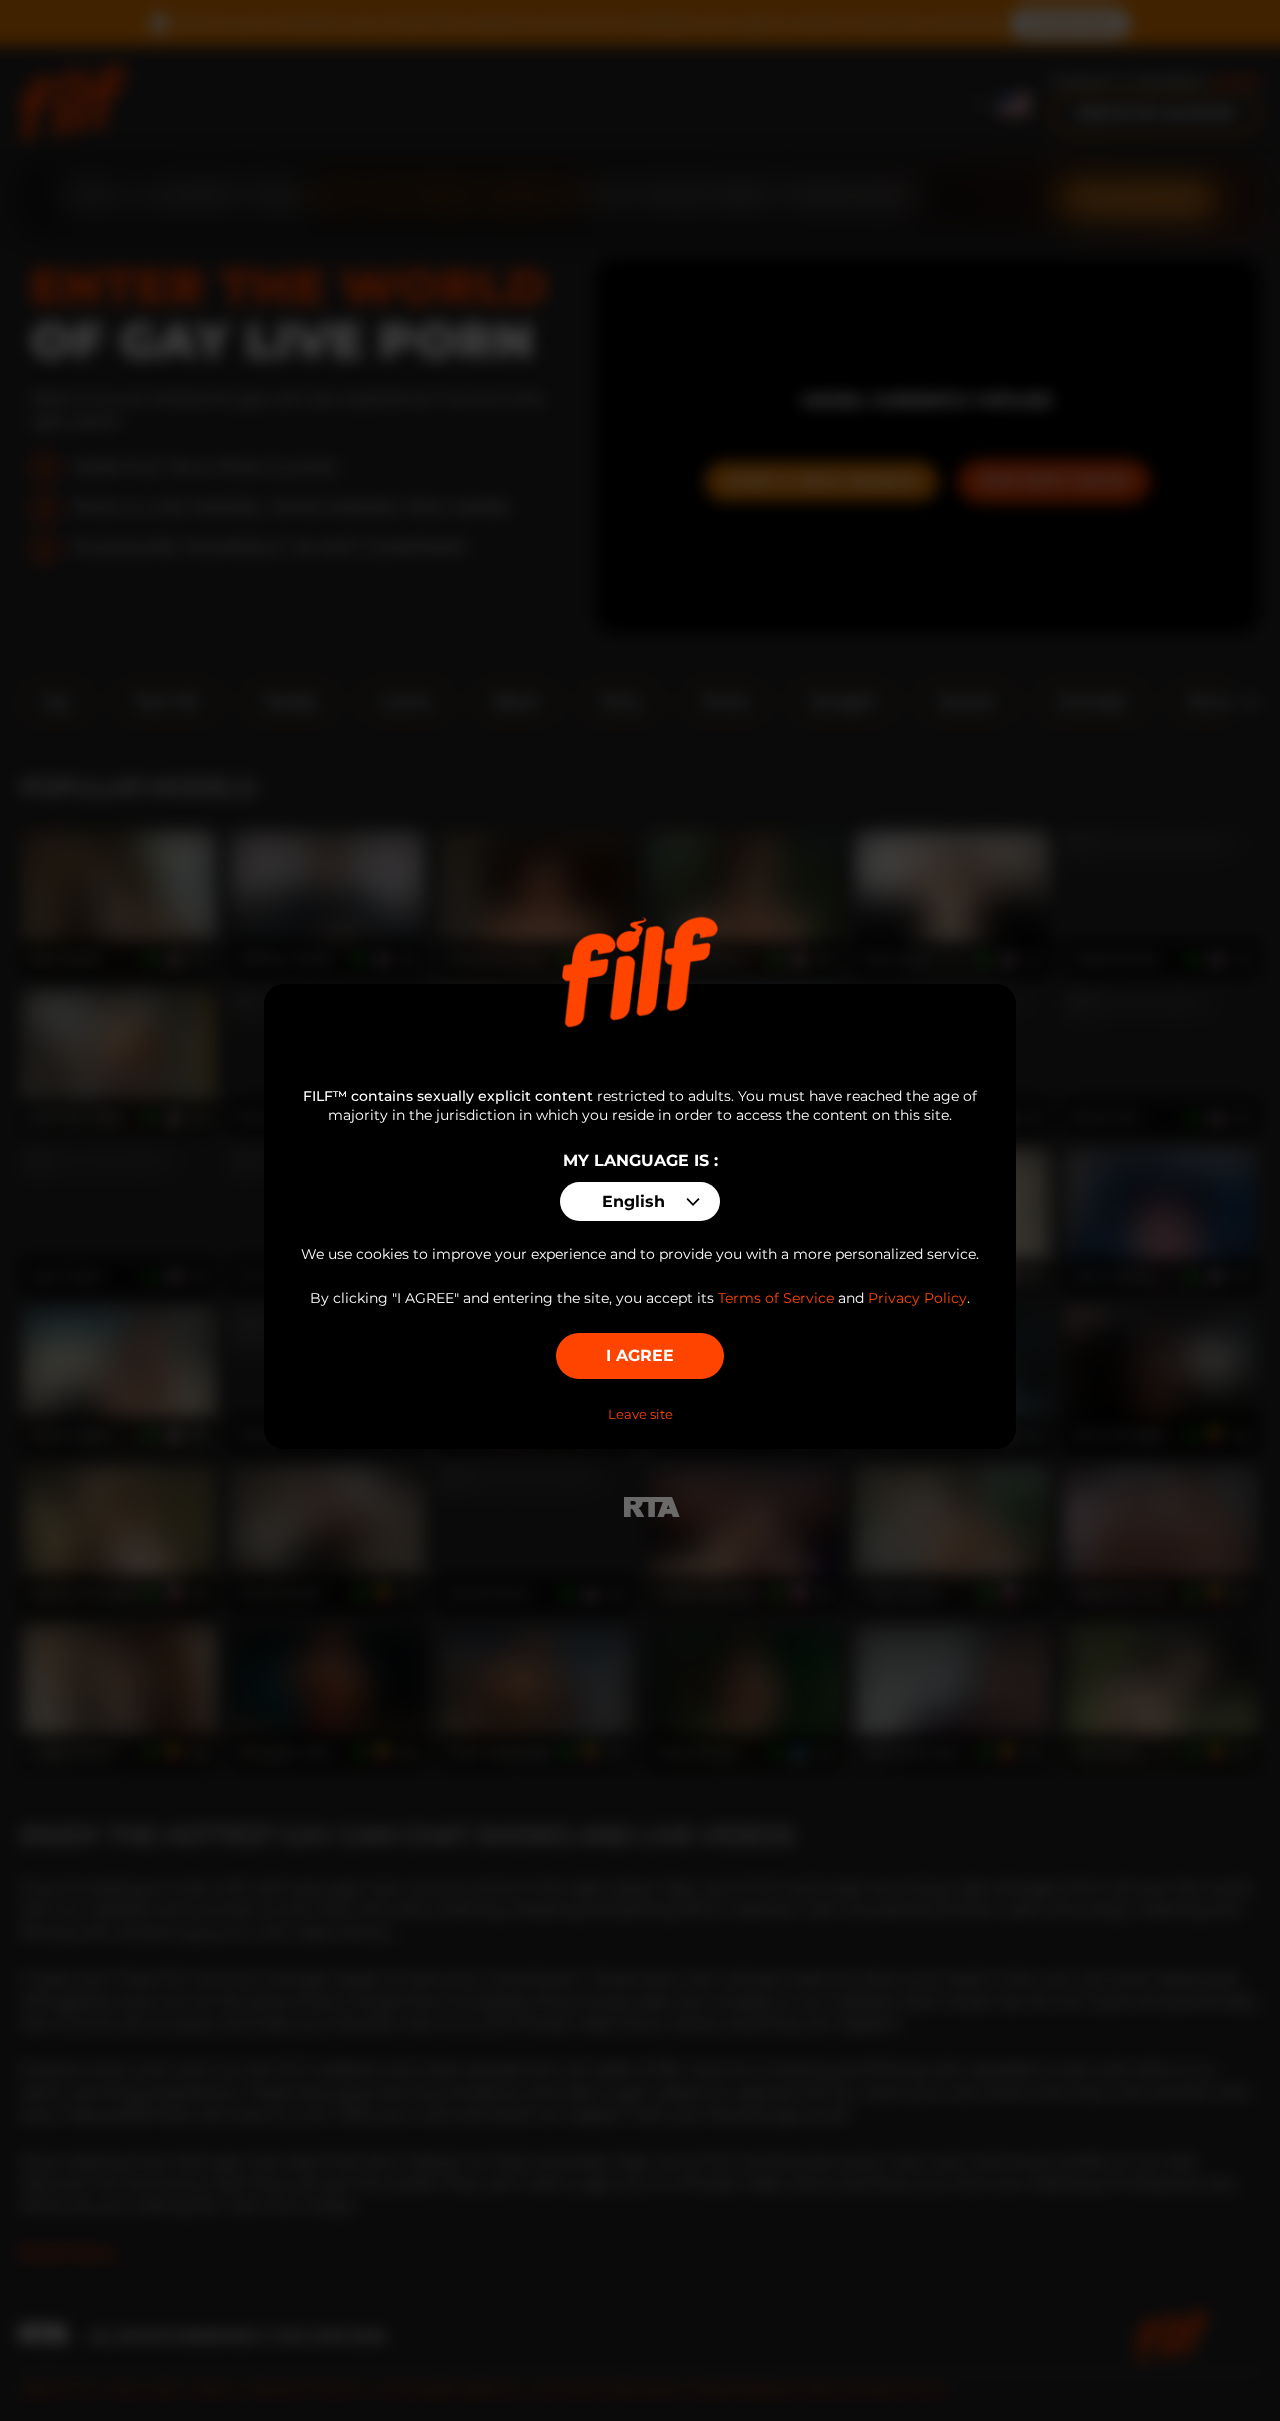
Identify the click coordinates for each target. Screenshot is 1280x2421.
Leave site (640, 1414)
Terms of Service (776, 1298)
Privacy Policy (917, 1298)
